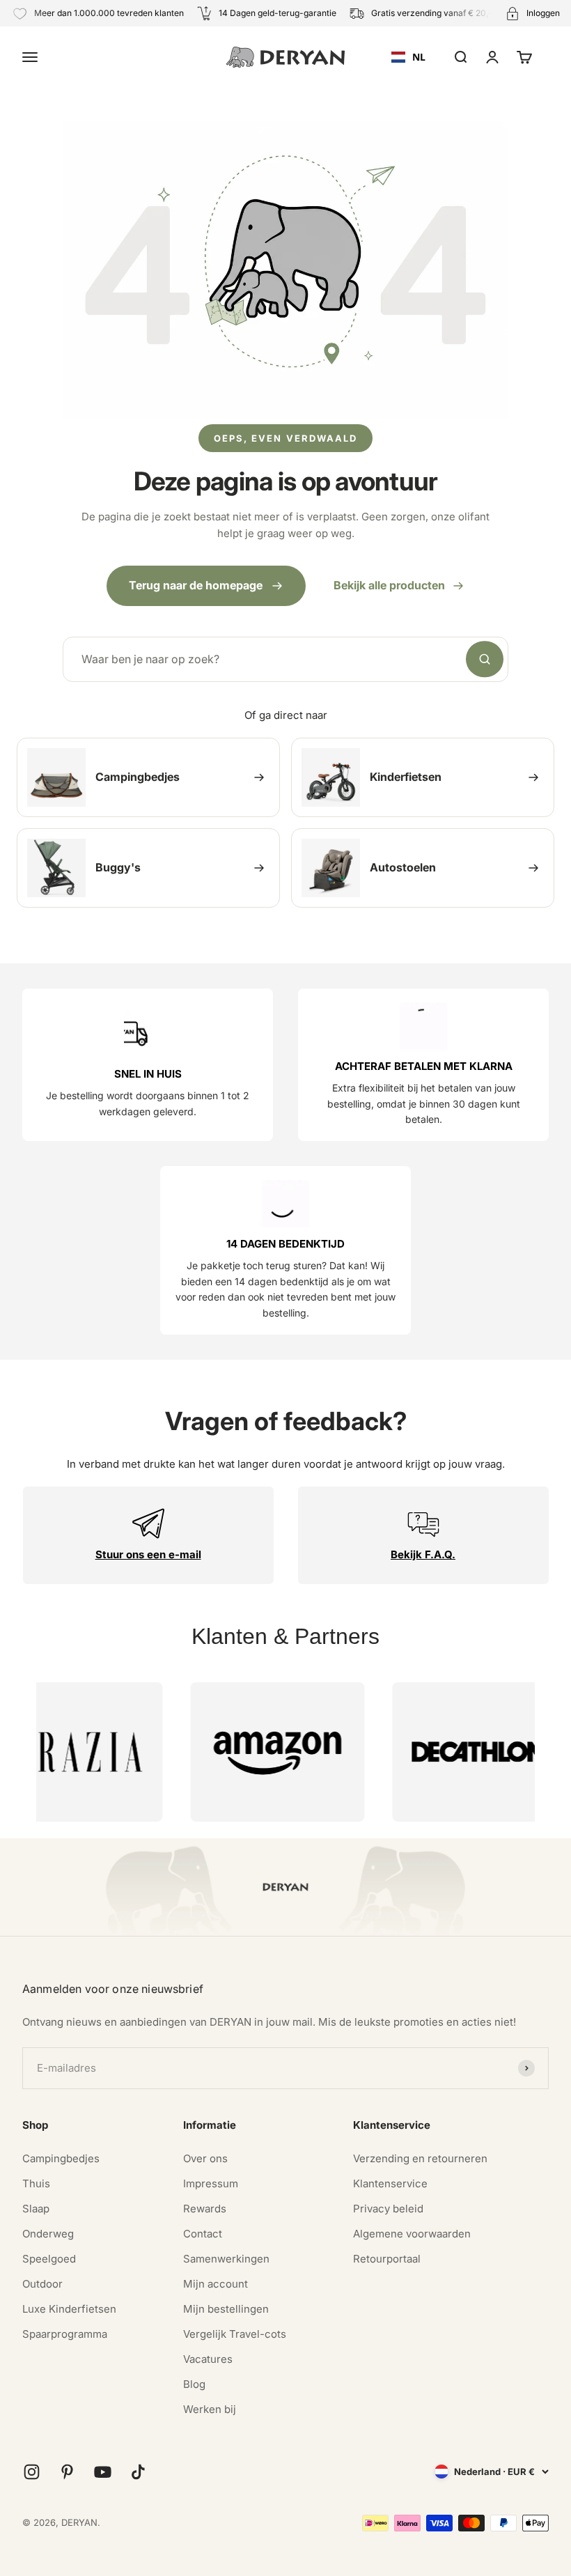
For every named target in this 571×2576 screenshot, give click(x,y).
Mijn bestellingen (226, 2309)
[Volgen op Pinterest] (67, 2472)
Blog (194, 2384)
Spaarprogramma (65, 2334)
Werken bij (210, 2409)
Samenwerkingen (226, 2259)
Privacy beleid (388, 2209)
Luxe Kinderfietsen (69, 2309)
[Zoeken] (485, 660)
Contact (203, 2234)
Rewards (205, 2209)
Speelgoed (49, 2259)
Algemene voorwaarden (412, 2234)
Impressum (211, 2183)
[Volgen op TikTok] (138, 2472)
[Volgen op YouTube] (103, 2472)
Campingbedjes (61, 2158)
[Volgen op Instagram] (32, 2472)
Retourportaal (387, 2259)
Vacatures (208, 2359)
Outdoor (42, 2284)
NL (419, 57)
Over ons (205, 2158)
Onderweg (48, 2234)
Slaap (36, 2209)
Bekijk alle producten (389, 585)
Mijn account (216, 2284)
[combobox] (408, 57)
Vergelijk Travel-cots (235, 2334)
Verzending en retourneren (420, 2158)
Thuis (36, 2183)
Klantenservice (390, 2183)
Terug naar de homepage (196, 585)
